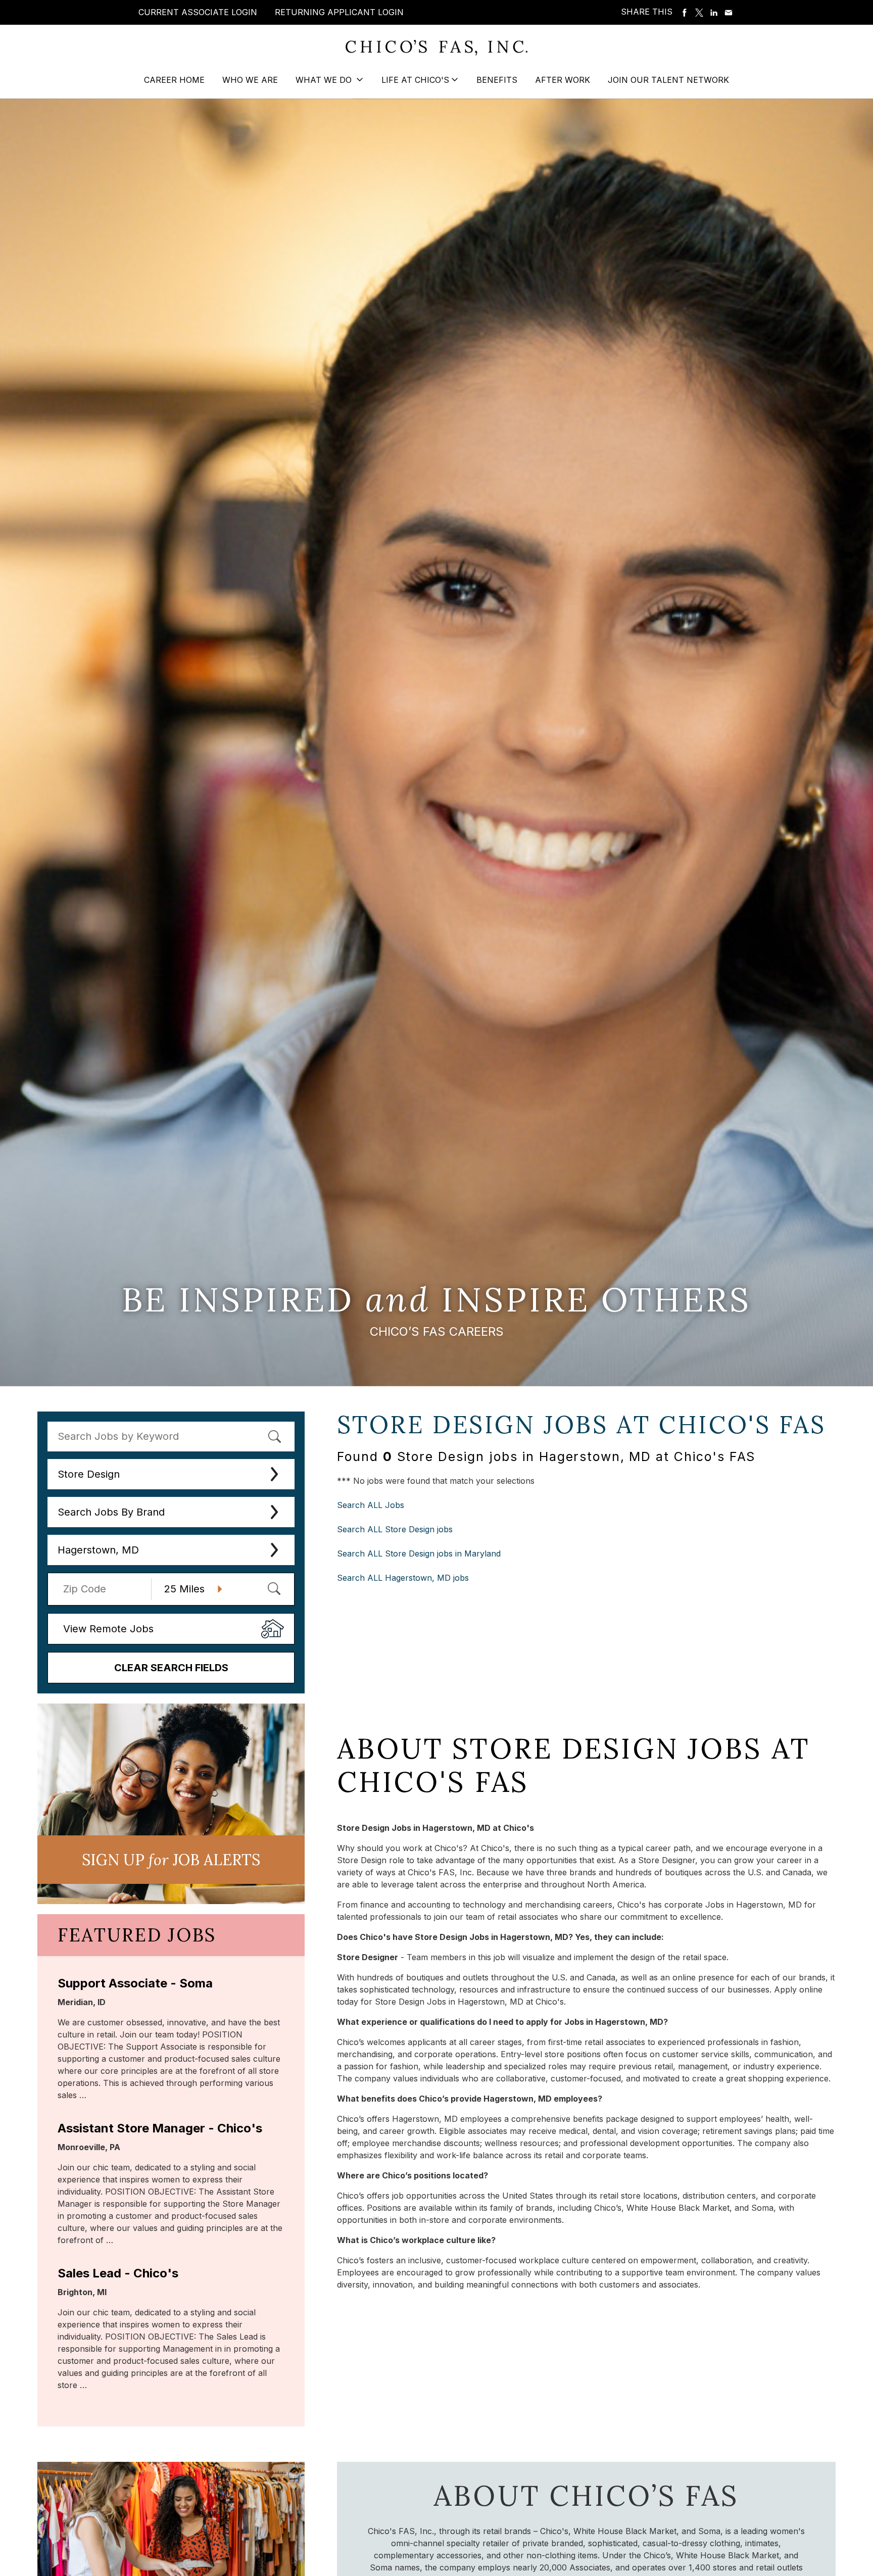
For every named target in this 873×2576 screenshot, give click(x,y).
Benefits (497, 80)
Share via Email (729, 13)
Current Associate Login (198, 12)
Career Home (174, 80)
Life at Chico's (415, 80)
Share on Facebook (685, 13)
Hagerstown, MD (98, 1550)
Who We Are (250, 80)
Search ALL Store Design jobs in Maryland (419, 1553)
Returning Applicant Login (339, 12)
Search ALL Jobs (371, 1505)
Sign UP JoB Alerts (171, 1860)
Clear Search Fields (171, 1668)
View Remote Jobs (108, 1629)
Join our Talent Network (668, 80)
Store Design (89, 1474)
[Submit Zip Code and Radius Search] (274, 1588)
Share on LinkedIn (714, 13)
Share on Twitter (699, 13)
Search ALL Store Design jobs (395, 1529)
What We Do (325, 80)
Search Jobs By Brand (111, 1512)
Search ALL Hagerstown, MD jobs (403, 1578)
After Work (563, 80)
